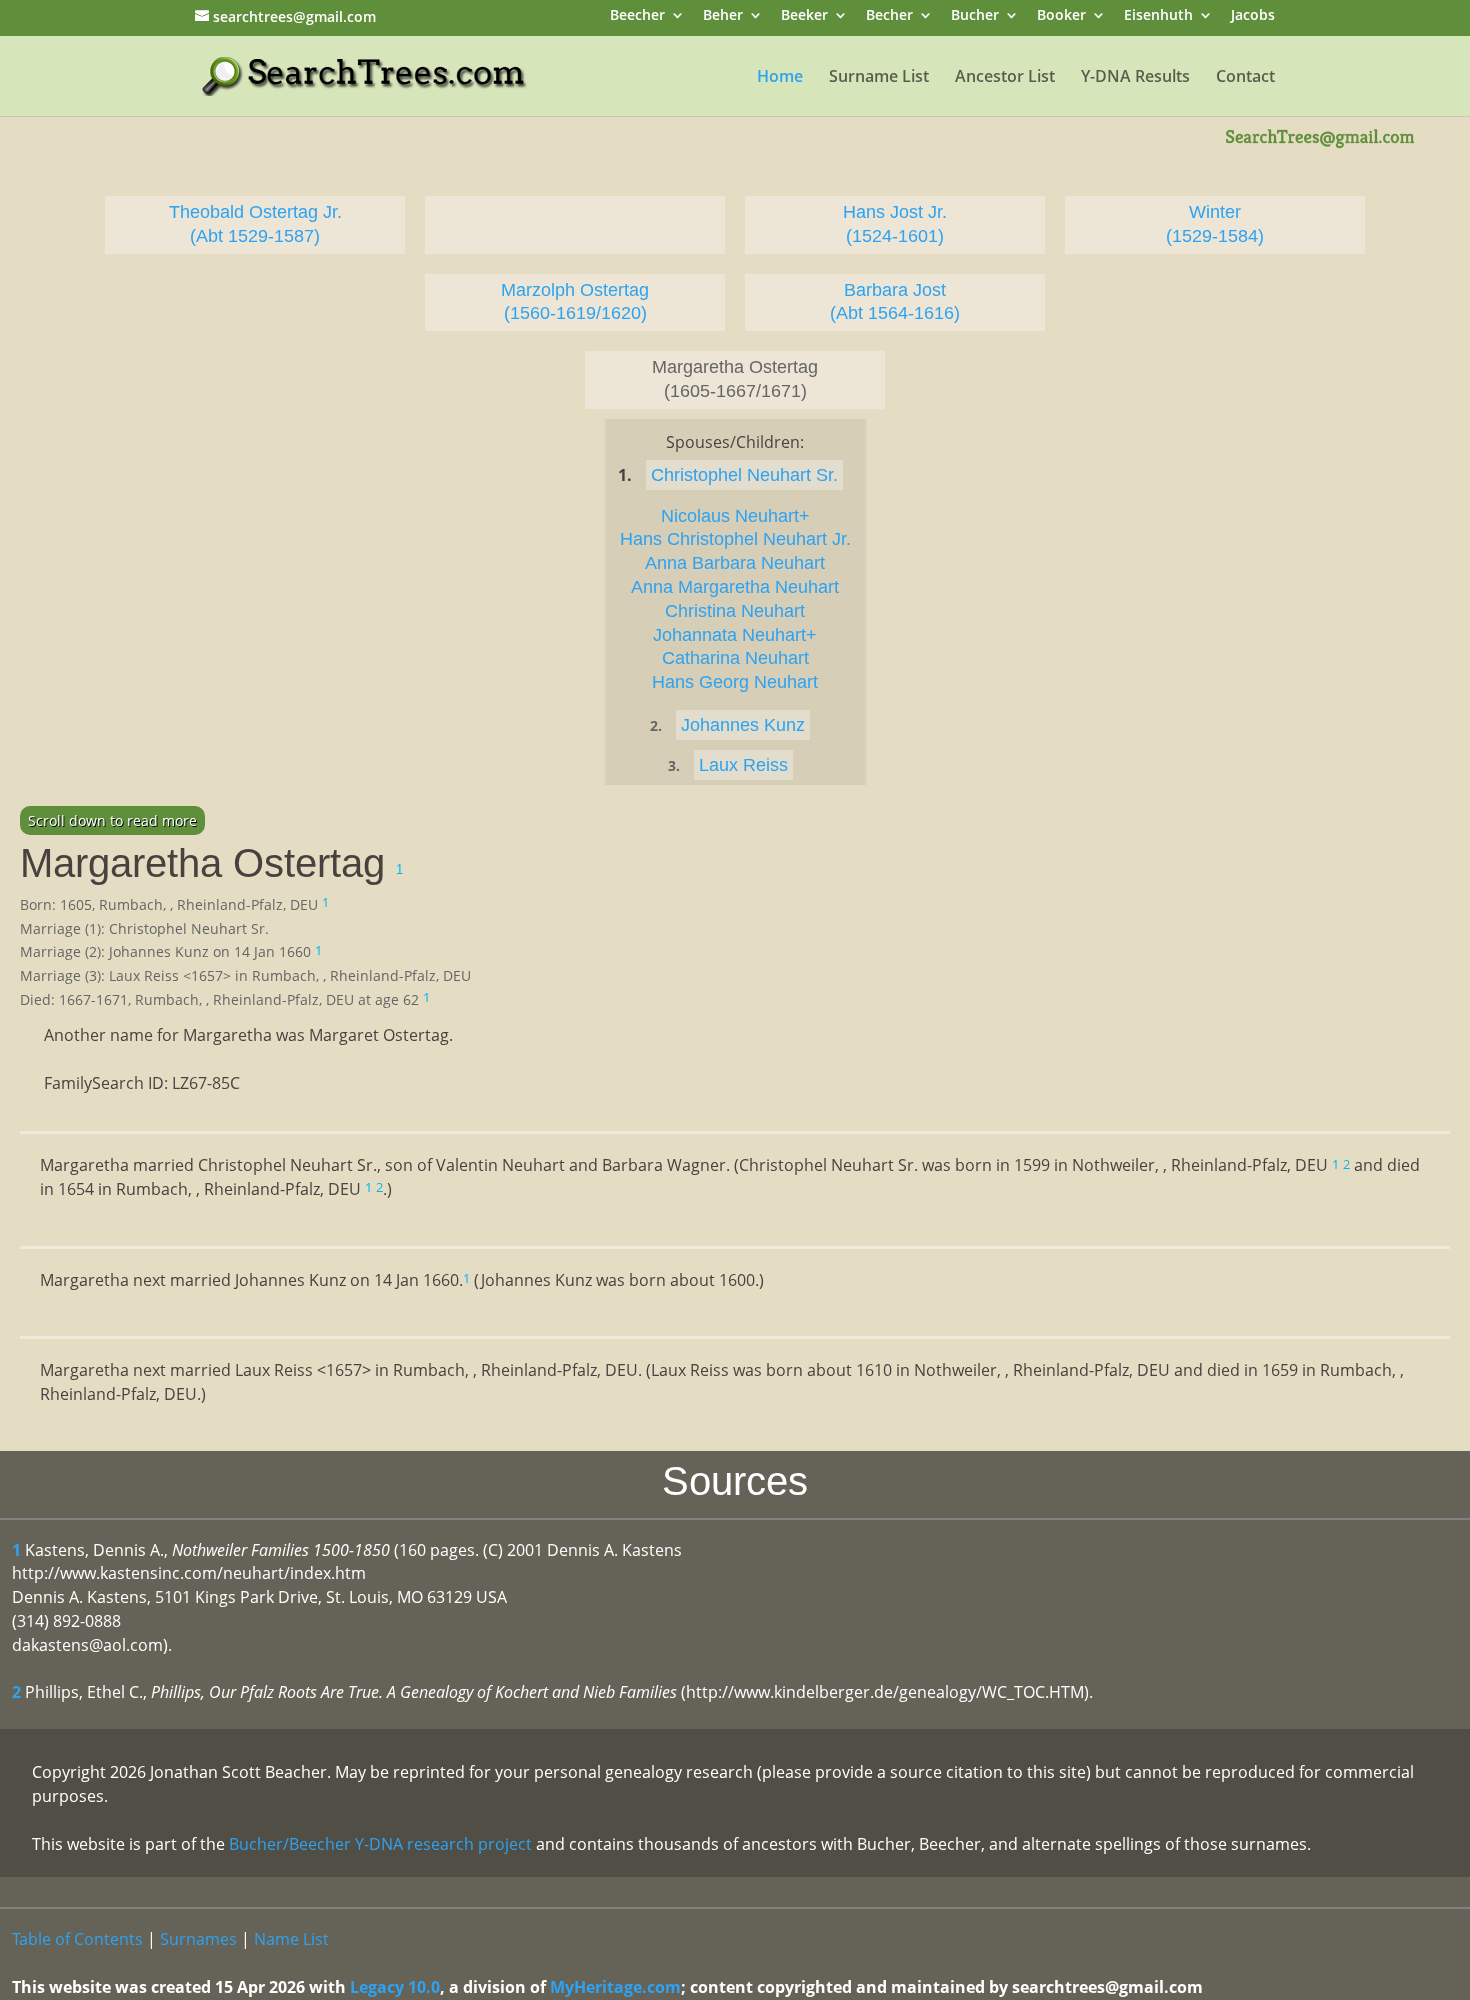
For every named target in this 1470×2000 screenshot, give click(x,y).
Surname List (879, 78)
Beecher (637, 16)
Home (780, 78)
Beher (723, 16)
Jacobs (1253, 16)
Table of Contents (77, 1939)
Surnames (198, 1939)
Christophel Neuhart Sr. (744, 475)
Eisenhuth (1158, 16)
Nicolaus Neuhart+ (735, 516)
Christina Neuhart (735, 611)
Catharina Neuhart (735, 658)
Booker (1061, 16)
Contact (1245, 78)
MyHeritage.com (615, 1987)
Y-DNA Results (1135, 78)
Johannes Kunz (743, 725)
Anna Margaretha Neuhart (735, 587)
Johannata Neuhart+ (735, 635)
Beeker (804, 16)
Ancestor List (1005, 78)
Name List (291, 1939)
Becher (889, 16)
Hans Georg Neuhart (735, 682)
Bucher (975, 16)
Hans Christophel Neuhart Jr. (735, 539)
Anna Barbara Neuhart (735, 563)
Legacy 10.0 (395, 1987)
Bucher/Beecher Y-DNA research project (380, 1844)
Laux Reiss (743, 765)
